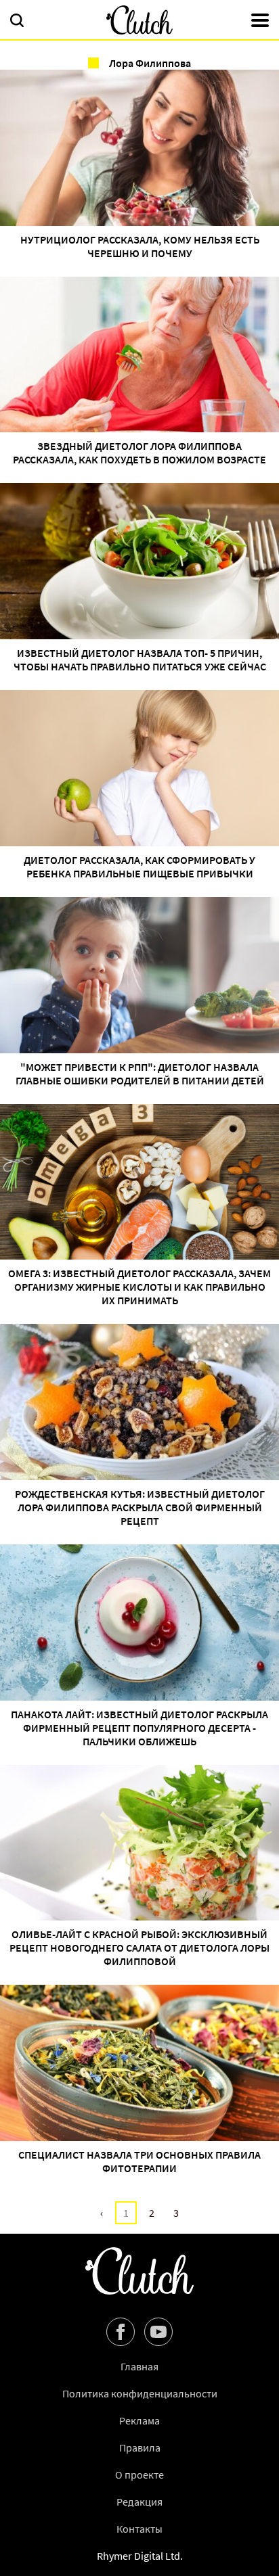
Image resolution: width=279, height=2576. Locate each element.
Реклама (139, 2420)
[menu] (260, 22)
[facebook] (121, 2332)
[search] (17, 22)
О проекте (139, 2475)
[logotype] (139, 20)
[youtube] (158, 2332)
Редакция (139, 2502)
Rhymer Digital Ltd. (140, 2556)
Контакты (139, 2529)
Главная (139, 2366)
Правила (140, 2447)
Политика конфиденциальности (140, 2393)
